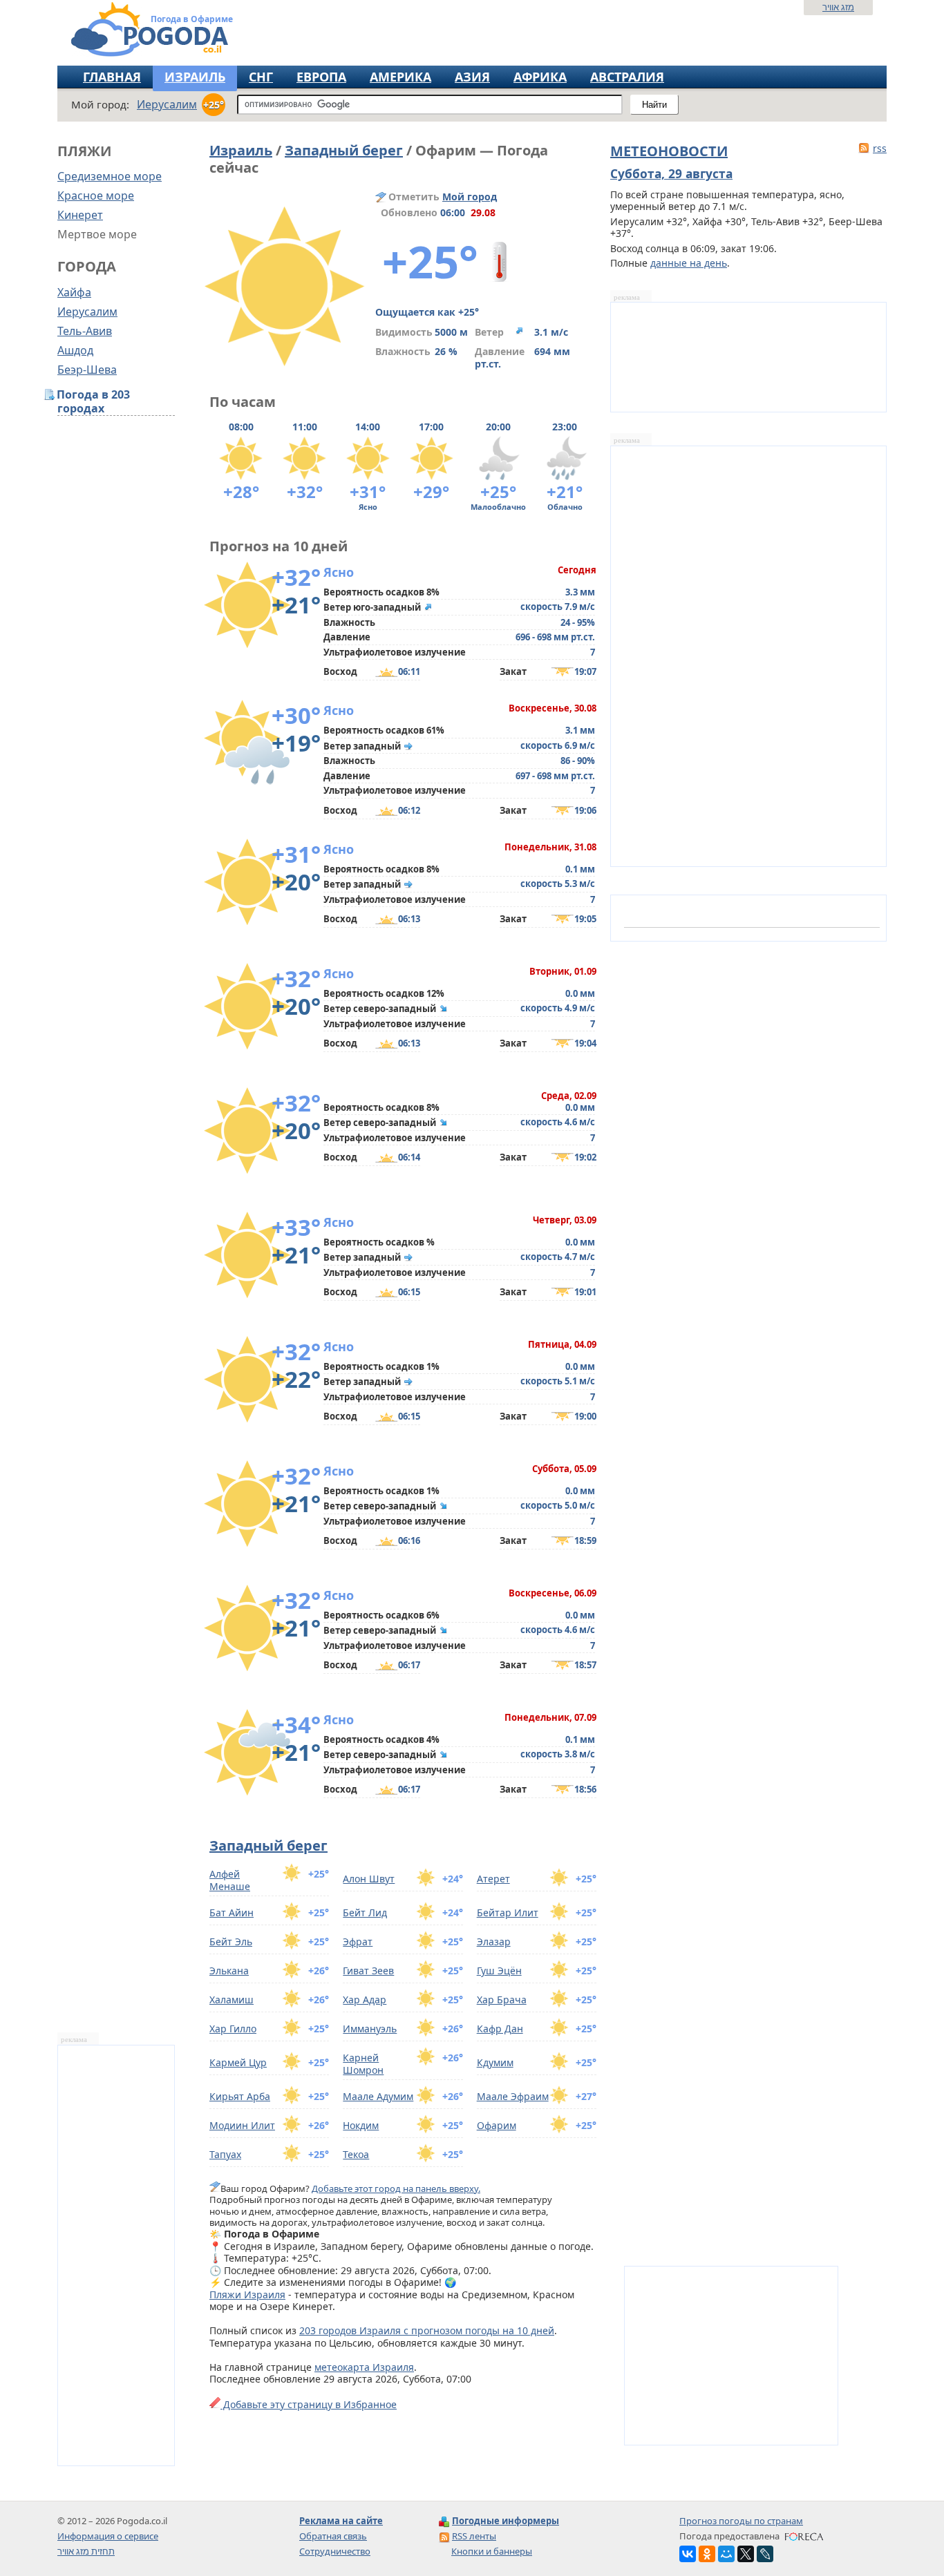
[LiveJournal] (765, 2554)
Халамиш (232, 2000)
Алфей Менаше (230, 1880)
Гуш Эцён (499, 1971)
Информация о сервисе (108, 2536)
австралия (627, 77)
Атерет (493, 1879)
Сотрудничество (335, 2551)
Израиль (195, 77)
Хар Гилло (233, 2029)
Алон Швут (369, 1879)
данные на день (689, 263)
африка (540, 77)
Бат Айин (232, 1912)
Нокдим (361, 2125)
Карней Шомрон (363, 2064)
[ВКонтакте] (688, 2554)
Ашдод (75, 350)
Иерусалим (87, 312)
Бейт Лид (365, 1912)
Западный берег (344, 150)
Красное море (96, 195)
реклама (74, 2040)
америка (400, 77)
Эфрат (358, 1941)
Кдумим (495, 2062)
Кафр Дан (500, 2029)
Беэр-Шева (87, 370)
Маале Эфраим (513, 2096)
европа (321, 77)
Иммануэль (370, 2029)
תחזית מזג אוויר (86, 2551)
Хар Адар (365, 2000)
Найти (654, 105)
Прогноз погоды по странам (741, 2521)
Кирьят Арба (240, 2096)
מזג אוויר (838, 7)
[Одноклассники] (707, 2554)
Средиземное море (110, 176)
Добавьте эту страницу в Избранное (309, 2404)
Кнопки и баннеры (492, 2551)
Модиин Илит (242, 2125)
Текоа (356, 2154)
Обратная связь (333, 2536)
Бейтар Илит (508, 1912)
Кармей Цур (238, 2062)
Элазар (494, 1941)
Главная (112, 77)
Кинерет (80, 215)
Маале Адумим (378, 2096)
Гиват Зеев (368, 1971)
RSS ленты (474, 2536)
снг (261, 77)
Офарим (497, 2125)
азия (472, 77)
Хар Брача (502, 2000)
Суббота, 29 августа (671, 173)
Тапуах (225, 2154)
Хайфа (74, 292)
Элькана (229, 1971)
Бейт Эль (231, 1941)
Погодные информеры (506, 2521)
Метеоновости (669, 151)
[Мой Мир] (726, 2554)
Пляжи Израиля (247, 2294)
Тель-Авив (85, 331)
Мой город (470, 197)
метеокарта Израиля (364, 2367)
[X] (746, 2554)
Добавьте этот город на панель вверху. (396, 2188)
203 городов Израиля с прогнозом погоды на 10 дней (427, 2330)
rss (880, 148)
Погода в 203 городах (94, 402)
